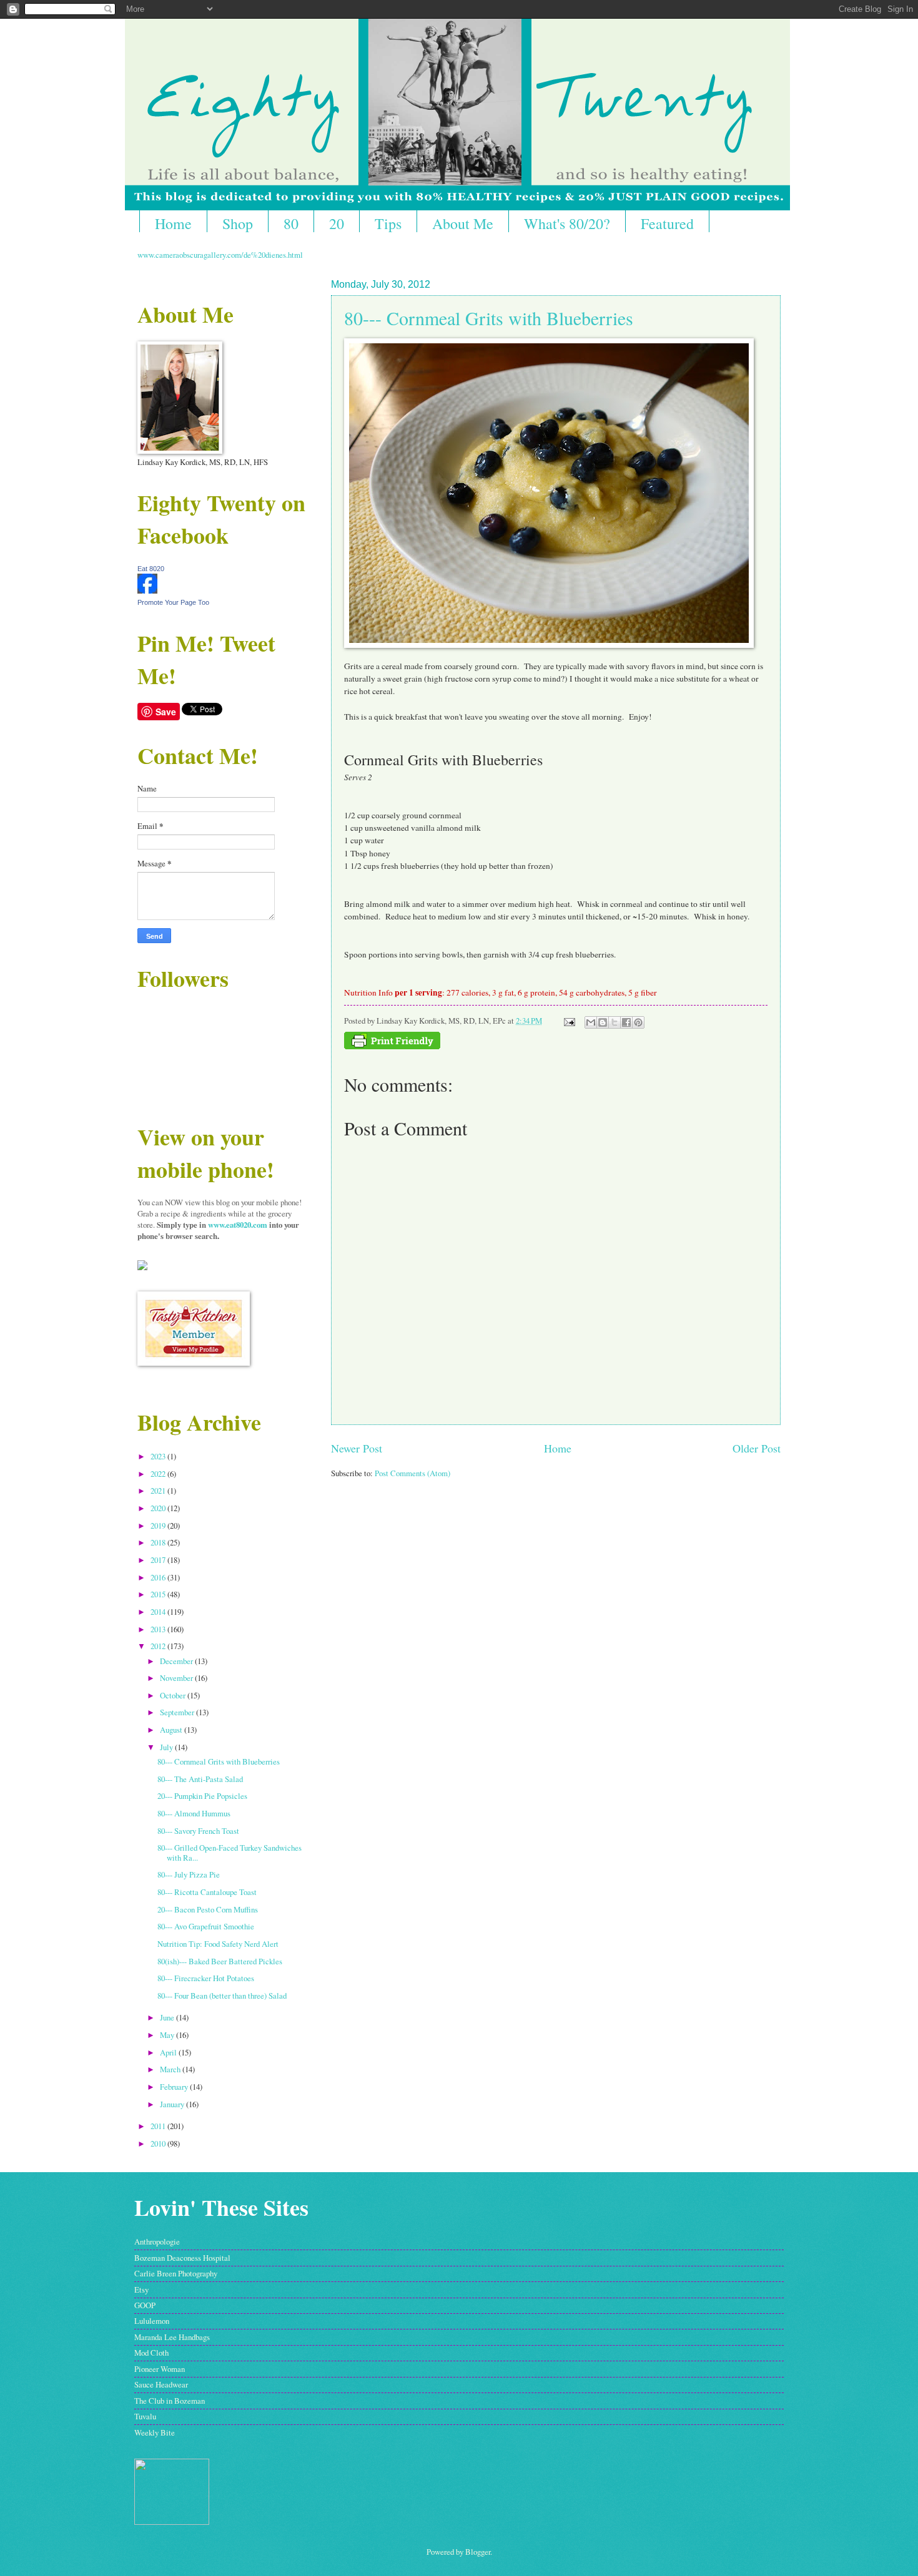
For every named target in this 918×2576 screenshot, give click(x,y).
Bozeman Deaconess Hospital (182, 2258)
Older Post (757, 1448)
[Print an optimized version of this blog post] (392, 1046)
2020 (159, 1508)
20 (337, 223)
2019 (159, 1526)
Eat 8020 (151, 569)
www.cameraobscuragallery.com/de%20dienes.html (220, 255)
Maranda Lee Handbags (172, 2337)
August (172, 1730)
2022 (159, 1474)
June (168, 2017)
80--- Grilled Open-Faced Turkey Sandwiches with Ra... (230, 1852)
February (175, 2087)
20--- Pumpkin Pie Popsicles (202, 1796)
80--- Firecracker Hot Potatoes (206, 1978)
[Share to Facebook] (626, 1022)
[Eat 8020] (147, 590)
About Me (463, 223)
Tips (388, 223)
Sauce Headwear (161, 2384)
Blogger (478, 2552)
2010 (159, 2143)
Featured (667, 223)
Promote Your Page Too (173, 602)
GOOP (145, 2305)
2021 (159, 1491)
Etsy (141, 2290)
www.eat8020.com (238, 1225)
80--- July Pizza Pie (189, 1874)
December (177, 1661)
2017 (159, 1560)
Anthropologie (157, 2241)
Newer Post (357, 1448)
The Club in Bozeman (170, 2401)
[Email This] (591, 1022)
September (178, 1712)
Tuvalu (145, 2416)
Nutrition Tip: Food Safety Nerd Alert (218, 1944)
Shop (238, 223)
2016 (159, 1577)
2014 (159, 1612)
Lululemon (152, 2321)
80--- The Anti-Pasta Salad (200, 1779)
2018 (159, 1542)
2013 (159, 1629)
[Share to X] (614, 1022)
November (177, 1678)
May (168, 2035)
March (171, 2069)
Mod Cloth (151, 2353)
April (169, 2052)
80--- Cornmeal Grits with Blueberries (489, 318)
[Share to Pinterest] (638, 1022)
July (167, 1747)
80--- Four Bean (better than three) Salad (222, 1996)
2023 (159, 1456)
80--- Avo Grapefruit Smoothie (206, 1926)
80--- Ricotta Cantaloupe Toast (207, 1892)
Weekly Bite (155, 2432)
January (173, 2104)
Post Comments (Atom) (412, 1473)
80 (291, 223)
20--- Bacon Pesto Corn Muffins (208, 1909)
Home (173, 223)
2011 (159, 2126)
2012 (159, 1646)
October (174, 1695)
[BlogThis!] (603, 1022)
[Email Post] (569, 1021)
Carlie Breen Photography (176, 2273)
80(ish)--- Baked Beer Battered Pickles (220, 1961)
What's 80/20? (567, 223)
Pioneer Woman (160, 2369)
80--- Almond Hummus (194, 1813)
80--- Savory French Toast (198, 1831)
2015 (159, 1594)
